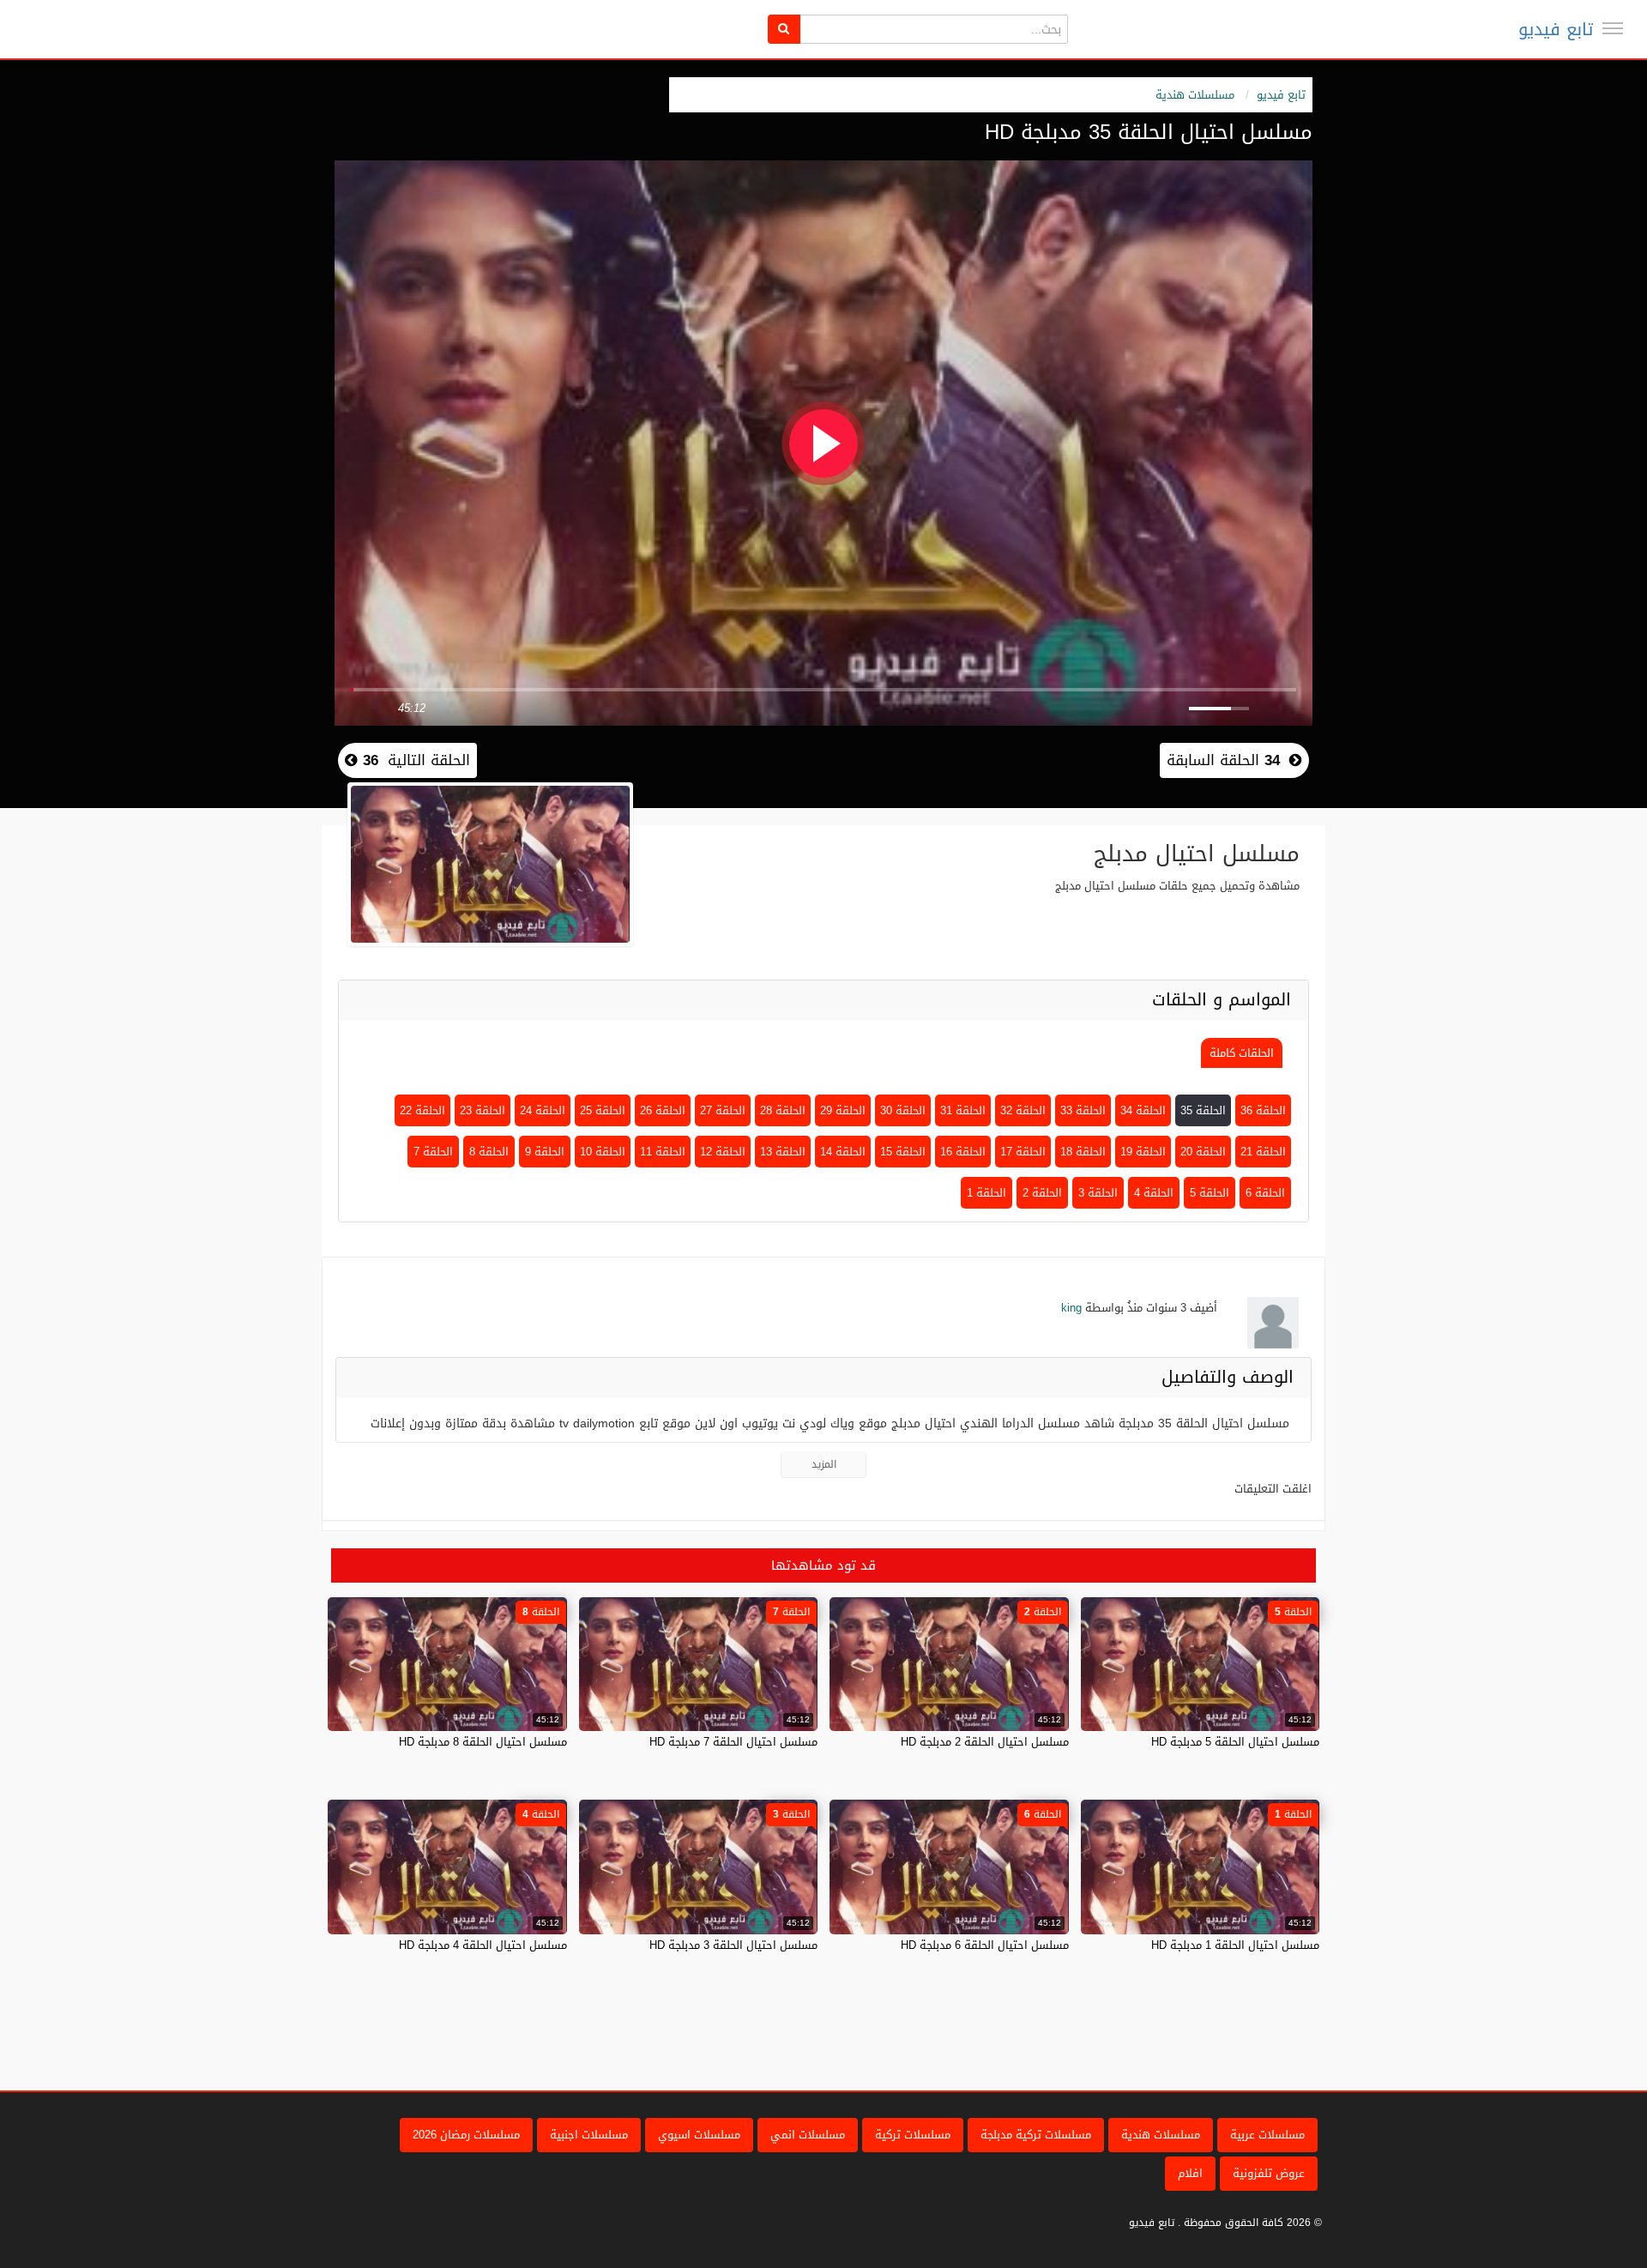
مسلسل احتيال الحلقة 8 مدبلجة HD (483, 1742)
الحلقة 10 (603, 1152)
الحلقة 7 (433, 1152)
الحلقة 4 (1154, 1193)
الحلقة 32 (1023, 1110)
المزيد (824, 1464)
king (1071, 1308)
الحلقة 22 (422, 1110)
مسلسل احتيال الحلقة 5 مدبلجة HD (1235, 1742)
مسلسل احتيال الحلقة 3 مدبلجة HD (733, 1945)
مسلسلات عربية (1267, 2135)
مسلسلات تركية (913, 2135)
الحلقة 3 (1098, 1193)
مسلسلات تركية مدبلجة (1036, 2135)
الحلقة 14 (843, 1152)
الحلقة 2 (1042, 1193)
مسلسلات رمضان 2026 (466, 2135)
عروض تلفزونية (1269, 2173)
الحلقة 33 (1083, 1110)
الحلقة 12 (723, 1152)
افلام (1190, 2173)
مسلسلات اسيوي (699, 2135)
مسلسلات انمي (808, 2135)
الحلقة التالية (414, 760)
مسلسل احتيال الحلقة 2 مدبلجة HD (985, 1742)
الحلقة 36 (1263, 1110)
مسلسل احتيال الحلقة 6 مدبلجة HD (985, 1945)
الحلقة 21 (1263, 1152)
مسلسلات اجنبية (589, 2135)
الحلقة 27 (723, 1110)
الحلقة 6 (1265, 1193)
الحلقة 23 (483, 1110)
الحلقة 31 (963, 1110)
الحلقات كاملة (1242, 1053)
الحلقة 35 (1203, 1110)
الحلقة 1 (986, 1193)
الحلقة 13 (783, 1152)
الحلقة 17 (1023, 1152)
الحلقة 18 (1083, 1152)
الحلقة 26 (663, 1110)
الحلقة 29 (843, 1110)
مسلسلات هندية (1195, 95)
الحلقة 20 (1203, 1152)
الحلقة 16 (963, 1152)
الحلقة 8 (489, 1152)
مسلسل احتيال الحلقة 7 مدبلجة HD (733, 1742)
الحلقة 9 (545, 1152)
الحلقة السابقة (1223, 760)
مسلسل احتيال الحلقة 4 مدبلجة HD (483, 1945)
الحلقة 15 (903, 1152)
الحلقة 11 (663, 1152)
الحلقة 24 (543, 1110)
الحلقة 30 (903, 1110)
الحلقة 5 (1210, 1193)
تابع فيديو (1556, 29)
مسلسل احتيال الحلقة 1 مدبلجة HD (1235, 1945)
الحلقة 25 (603, 1110)
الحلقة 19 (1143, 1152)
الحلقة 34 (1143, 1110)
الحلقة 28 (783, 1110)
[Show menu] (1613, 28)
